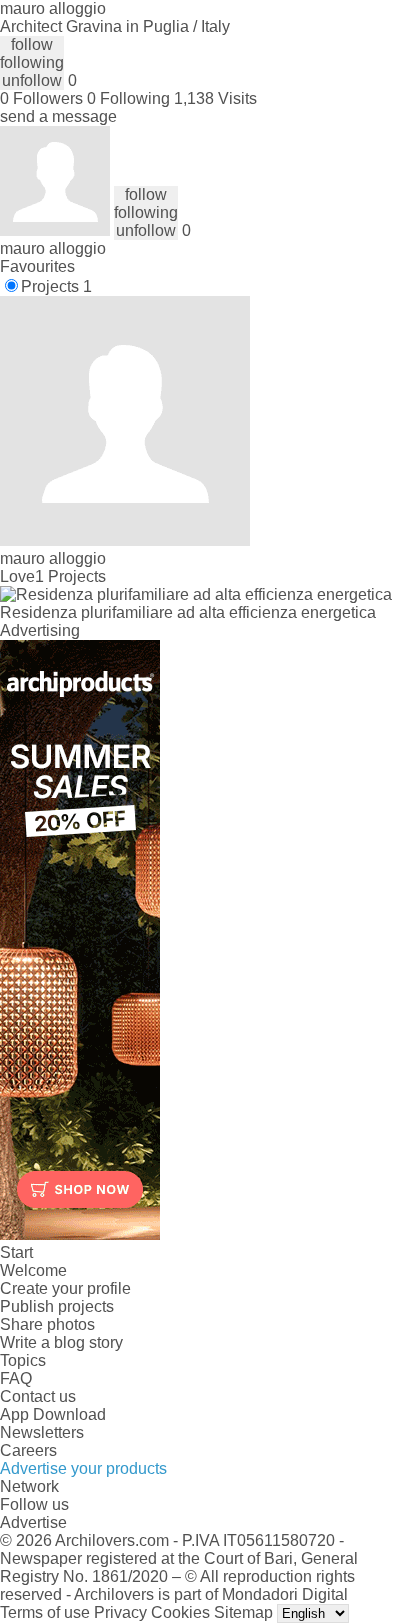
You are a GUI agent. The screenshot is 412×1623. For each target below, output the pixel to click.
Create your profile (65, 1288)
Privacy (120, 1612)
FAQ (16, 1378)
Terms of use (45, 1612)
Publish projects (57, 1306)
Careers (28, 1450)
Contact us (38, 1396)
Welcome (33, 1270)
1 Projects (70, 576)
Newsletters (42, 1432)
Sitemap (243, 1612)
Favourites (37, 266)
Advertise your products (83, 1468)
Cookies (180, 1612)
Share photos (47, 1324)
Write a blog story (61, 1342)
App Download (53, 1414)
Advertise (33, 1522)
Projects (56, 286)
